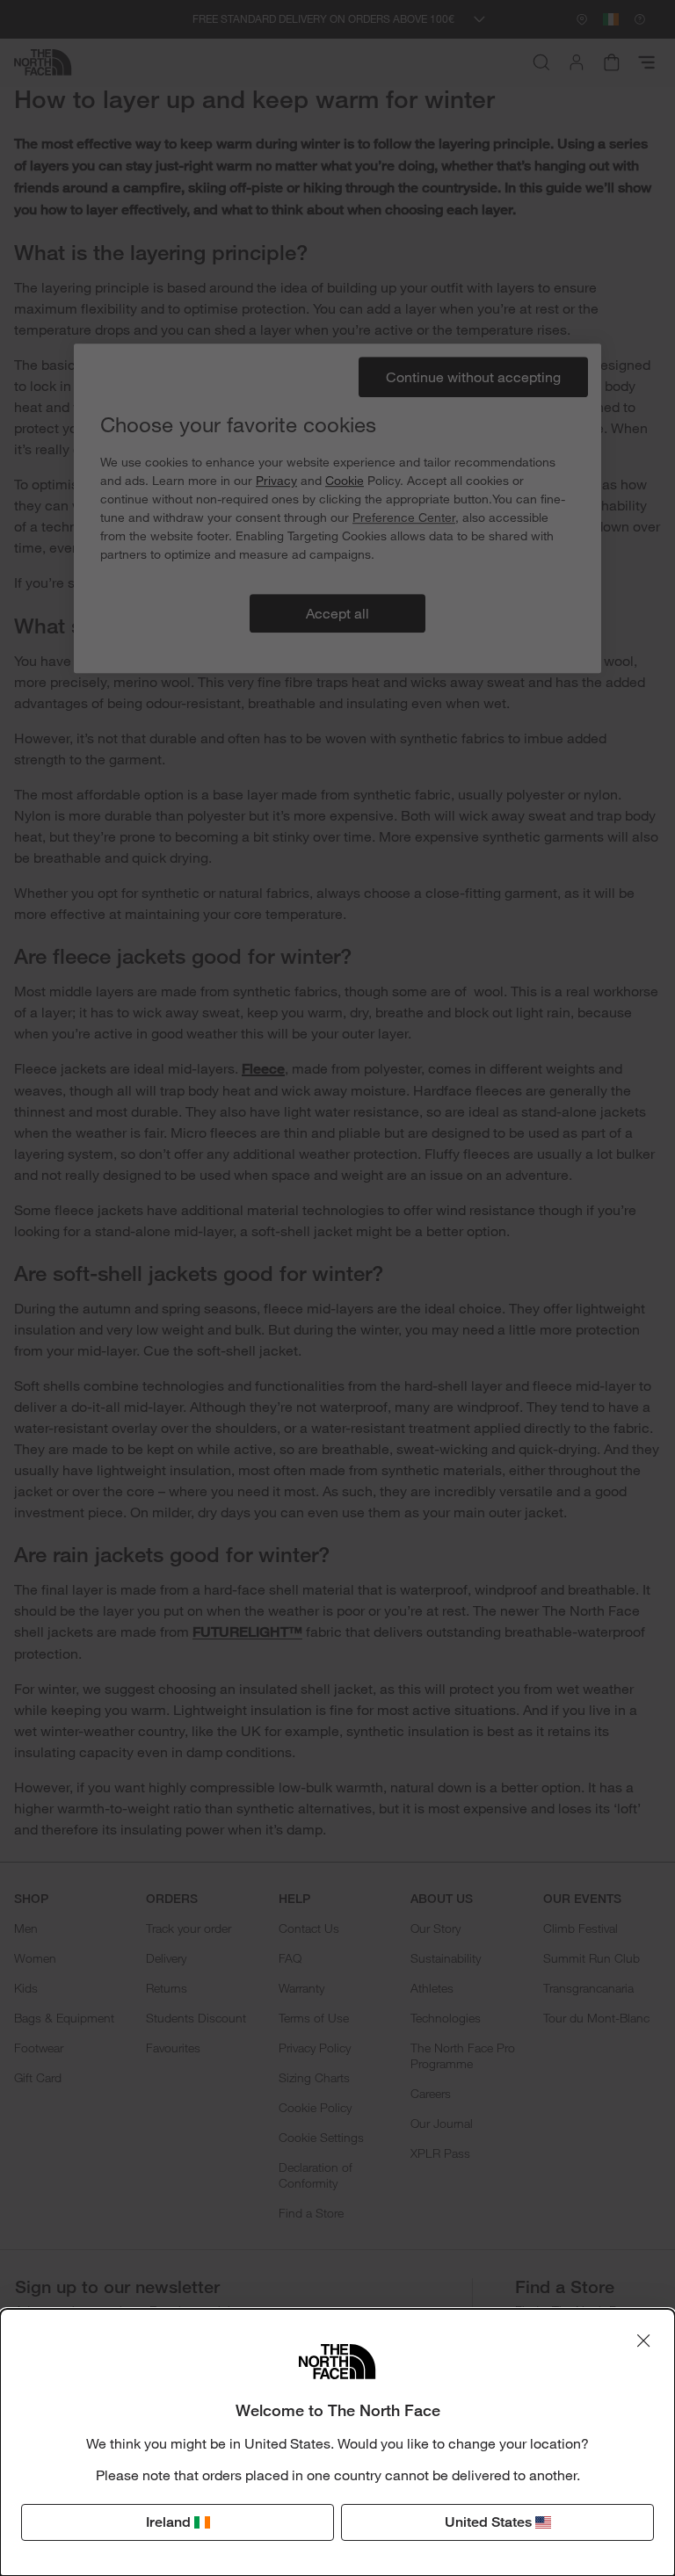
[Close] (643, 2341)
